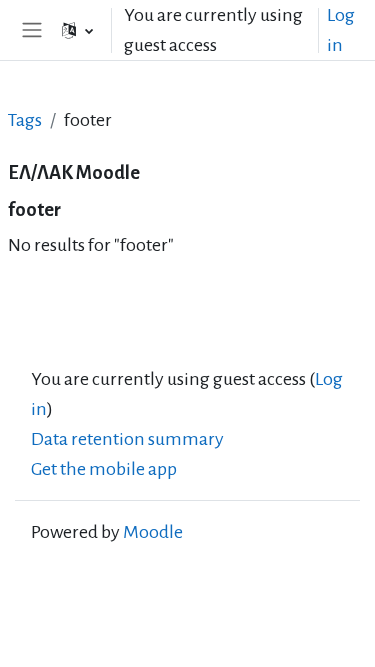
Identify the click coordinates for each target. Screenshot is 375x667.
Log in (341, 30)
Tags (25, 120)
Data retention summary (127, 439)
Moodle (153, 532)
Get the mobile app (104, 469)
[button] (77, 30)
